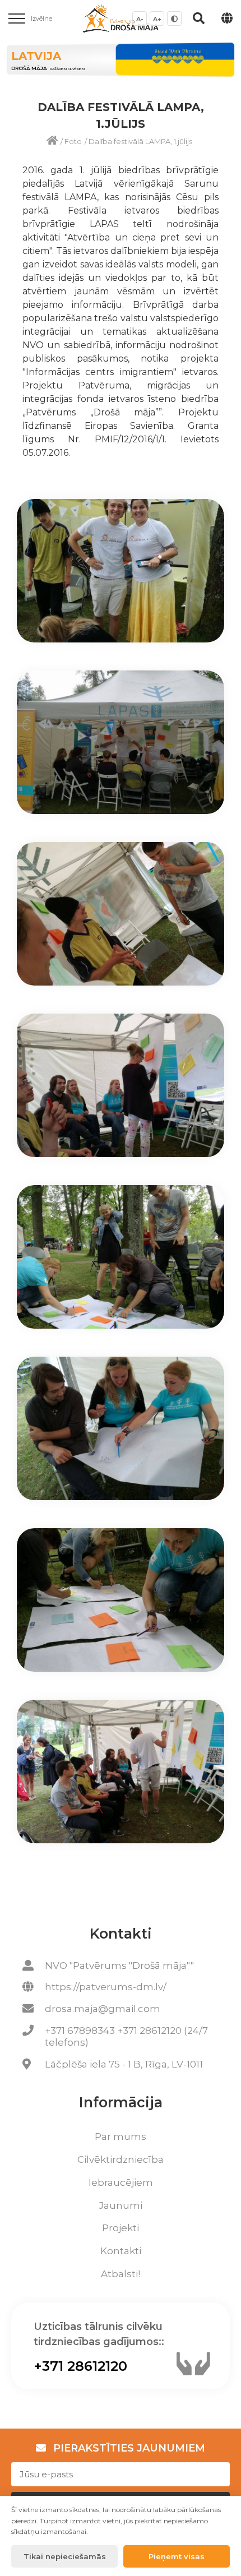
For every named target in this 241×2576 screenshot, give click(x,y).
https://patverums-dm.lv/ (106, 1987)
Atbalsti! (121, 2274)
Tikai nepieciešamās (65, 2556)
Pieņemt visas (177, 2556)
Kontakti (121, 2251)
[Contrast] (174, 19)
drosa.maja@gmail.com (103, 2009)
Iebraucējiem (121, 2182)
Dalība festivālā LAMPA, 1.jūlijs (140, 141)
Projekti (121, 2228)
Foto (73, 141)
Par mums (121, 2136)
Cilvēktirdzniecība (121, 2159)
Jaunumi (121, 2205)
